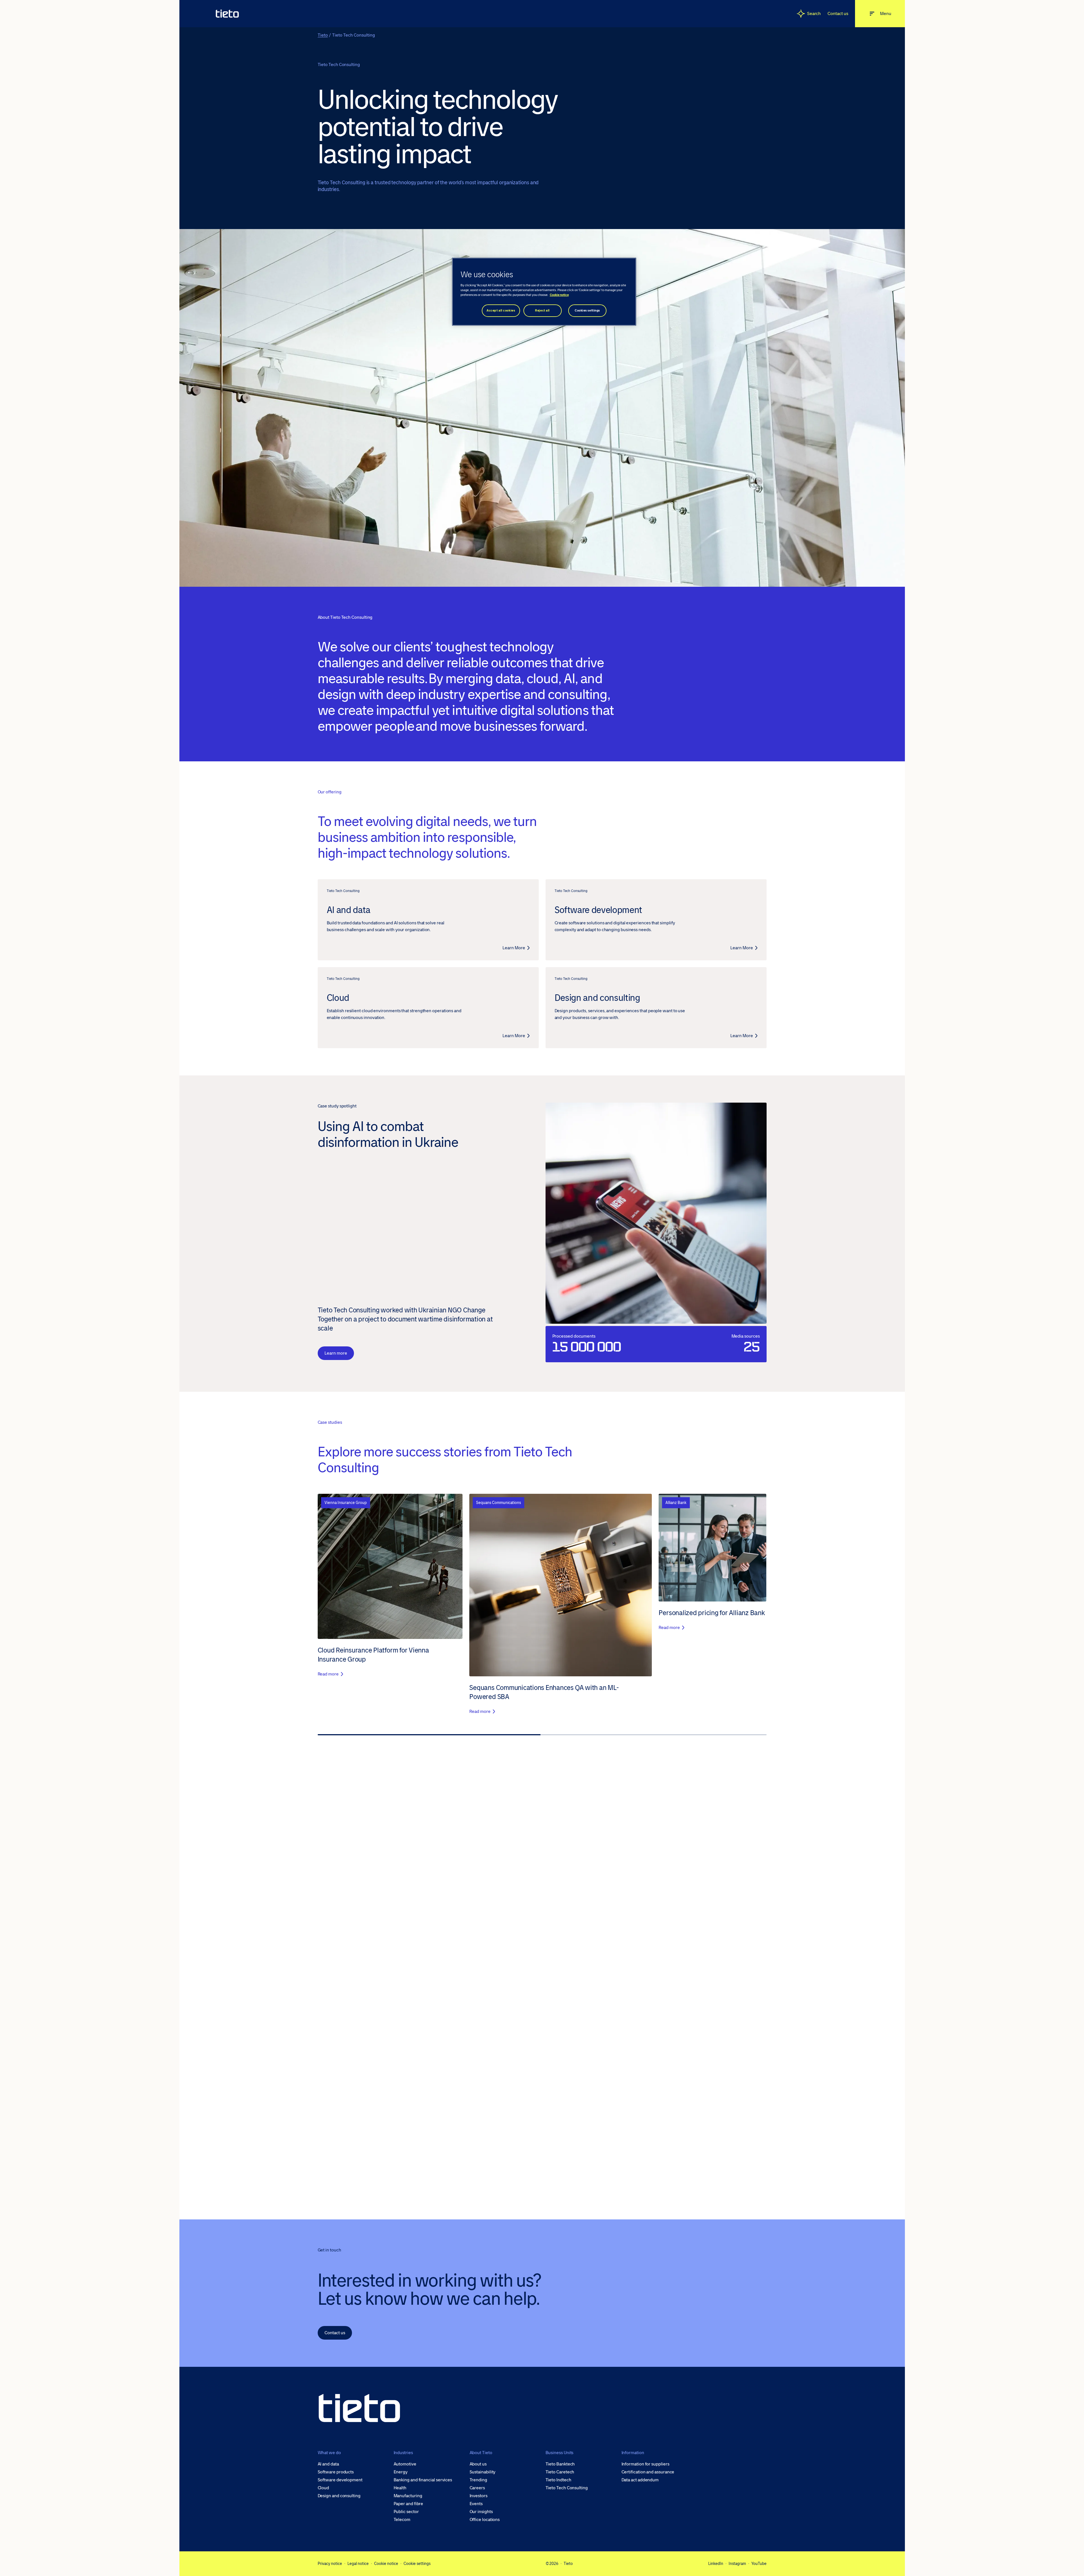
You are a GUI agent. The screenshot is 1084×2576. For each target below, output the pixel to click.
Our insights (481, 2512)
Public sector (406, 2512)
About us (478, 2464)
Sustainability (483, 2472)
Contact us (838, 13)
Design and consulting (339, 2496)
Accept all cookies (501, 311)
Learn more (336, 1353)
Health (400, 2488)
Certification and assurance (648, 2472)
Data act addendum (640, 2480)
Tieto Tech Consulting (567, 2488)
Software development (340, 2480)
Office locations (485, 2520)
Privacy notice (330, 2564)
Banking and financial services (423, 2480)
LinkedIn (716, 2564)
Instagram (737, 2564)
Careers (477, 2488)
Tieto (323, 35)
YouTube (759, 2564)
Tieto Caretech (560, 2472)
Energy (401, 2472)
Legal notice (358, 2564)
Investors (479, 2496)
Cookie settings (417, 2564)
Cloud (323, 2488)
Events (476, 2504)
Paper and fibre (409, 2504)
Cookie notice (386, 2564)
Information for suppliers (645, 2464)
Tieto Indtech (558, 2480)
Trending (478, 2480)
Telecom (402, 2520)
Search (814, 13)
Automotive (405, 2464)
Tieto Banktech (560, 2464)
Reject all (542, 311)
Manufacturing (408, 2496)
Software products (336, 2472)
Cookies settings (587, 311)
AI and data (328, 2464)
